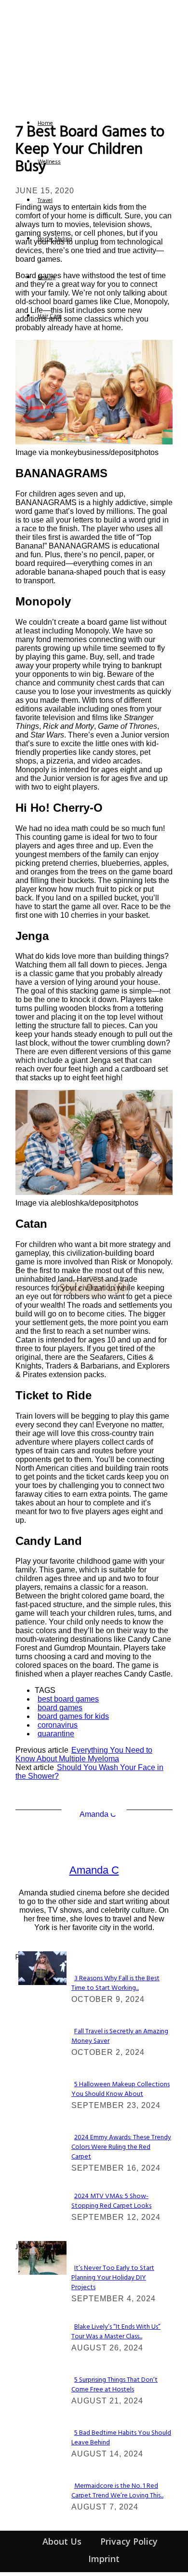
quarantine (56, 1734)
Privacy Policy (129, 2541)
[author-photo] (94, 1814)
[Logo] (24, 104)
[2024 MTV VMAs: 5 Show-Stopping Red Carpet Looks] (42, 1982)
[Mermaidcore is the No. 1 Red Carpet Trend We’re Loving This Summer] (42, 2272)
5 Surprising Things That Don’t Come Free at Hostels (114, 2385)
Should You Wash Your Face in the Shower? (89, 1772)
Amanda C (94, 1870)
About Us (62, 2541)
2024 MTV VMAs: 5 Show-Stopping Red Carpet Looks (111, 2201)
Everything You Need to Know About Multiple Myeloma (84, 1754)
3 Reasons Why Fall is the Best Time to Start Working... (115, 1983)
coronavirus (58, 1725)
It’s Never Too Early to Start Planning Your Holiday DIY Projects (113, 2278)
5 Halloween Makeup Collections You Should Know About (121, 2089)
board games (60, 1708)
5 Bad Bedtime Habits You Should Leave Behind (121, 2438)
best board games (68, 1699)
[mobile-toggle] (18, 92)
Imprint (104, 2559)
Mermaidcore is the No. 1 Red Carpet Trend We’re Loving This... (117, 2491)
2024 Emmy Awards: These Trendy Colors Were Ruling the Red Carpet (121, 2147)
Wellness (49, 162)
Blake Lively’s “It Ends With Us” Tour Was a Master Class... (116, 2332)
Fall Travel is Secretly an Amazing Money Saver (120, 2036)
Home (45, 123)
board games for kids (73, 1716)
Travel (45, 201)
